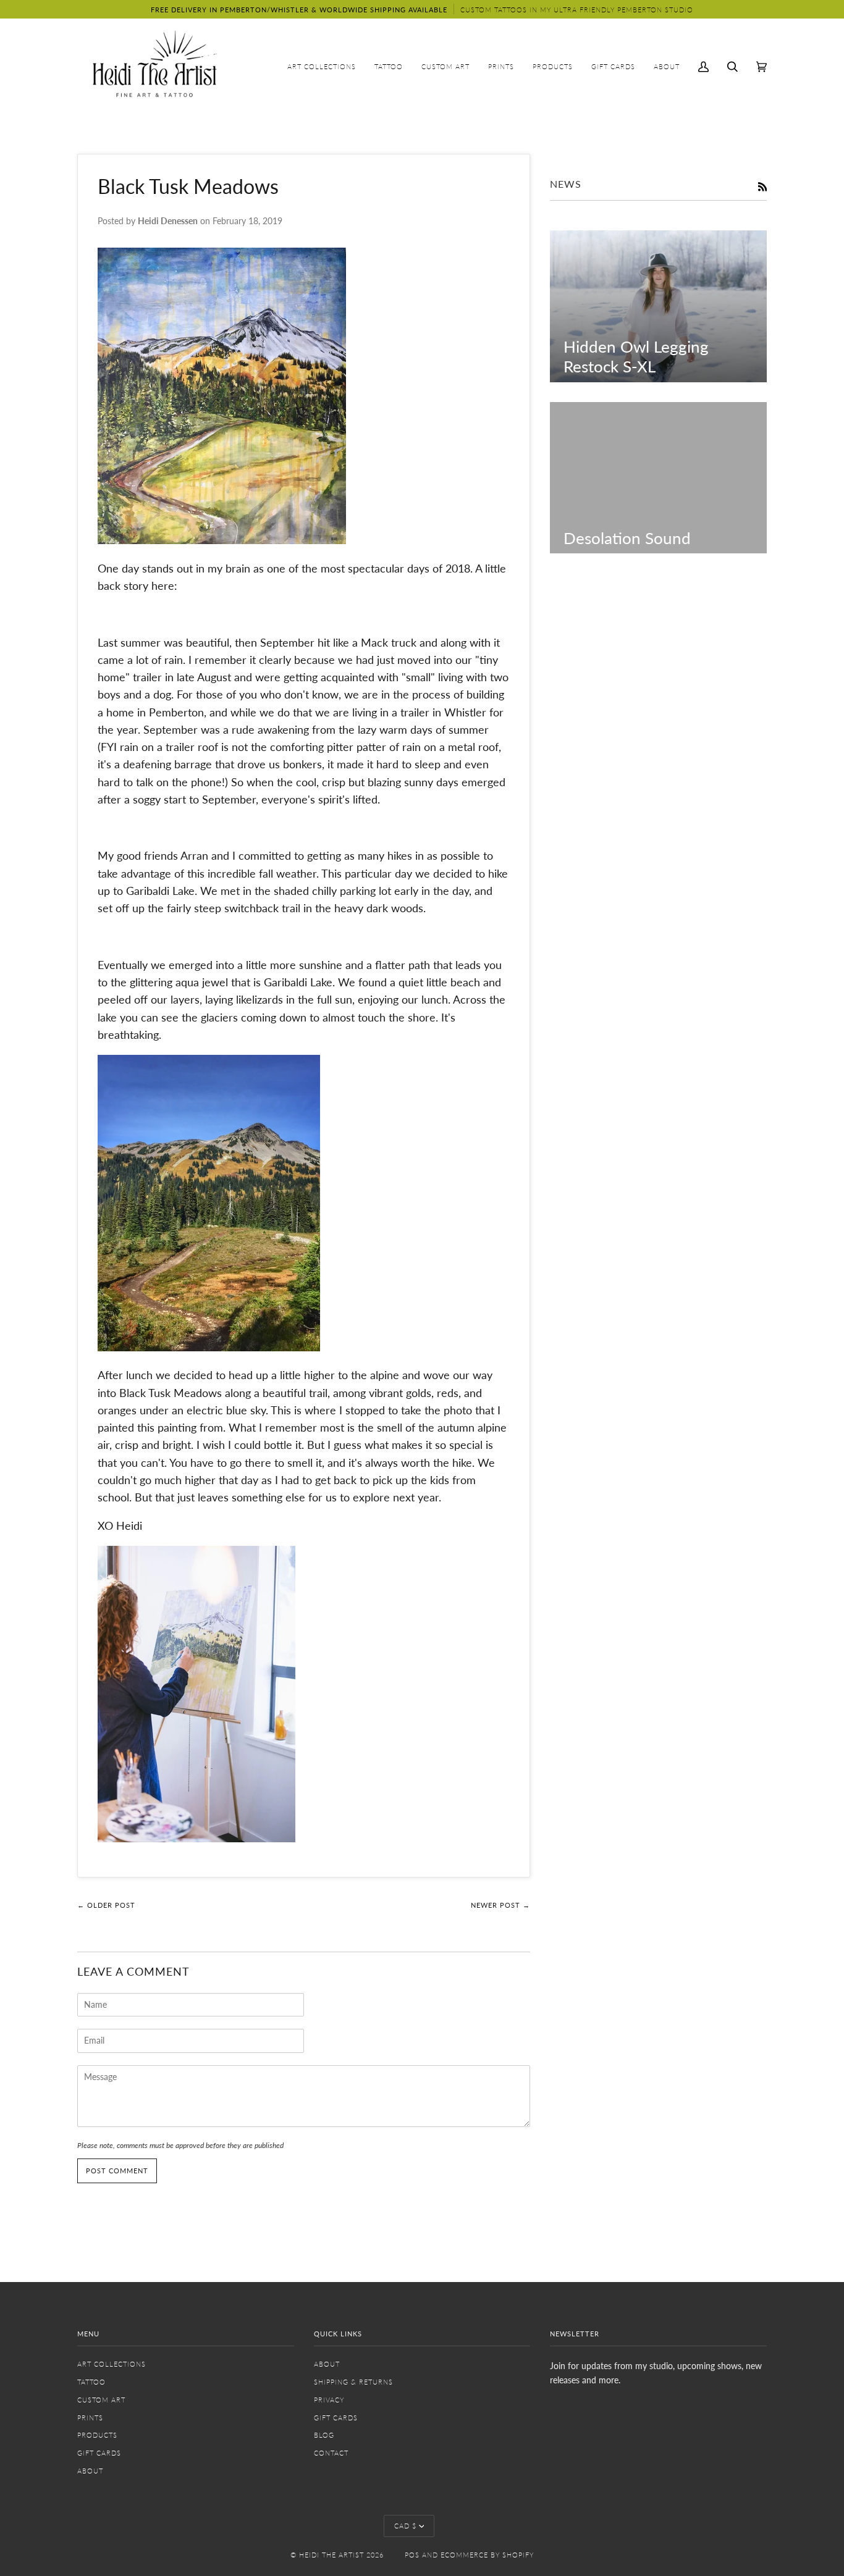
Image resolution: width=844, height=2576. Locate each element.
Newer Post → (500, 1905)
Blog (324, 2435)
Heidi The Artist (331, 2555)
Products (97, 2435)
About (90, 2471)
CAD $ (405, 2526)
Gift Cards (99, 2453)
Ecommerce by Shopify (487, 2555)
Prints (90, 2418)
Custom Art (101, 2400)
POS (412, 2555)
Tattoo (91, 2382)
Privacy (329, 2400)
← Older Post (106, 1905)
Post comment (117, 2171)
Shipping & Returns (353, 2382)
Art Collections (112, 2364)
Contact (331, 2453)
